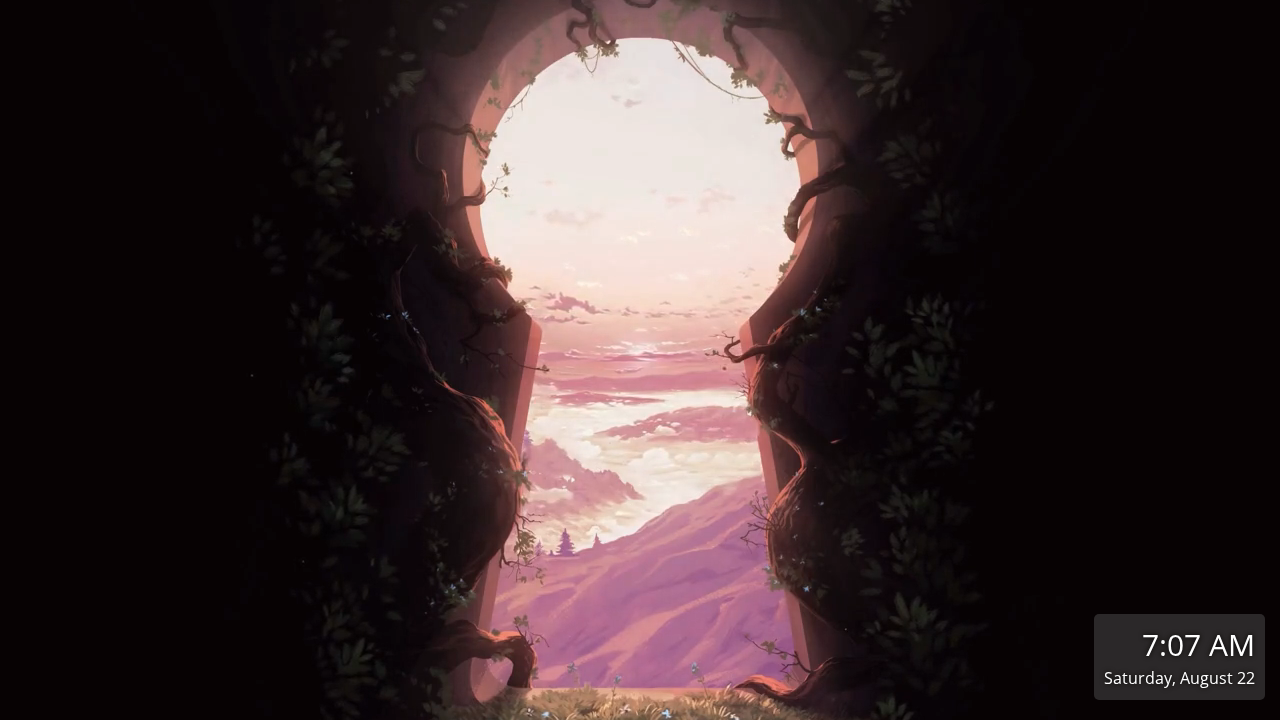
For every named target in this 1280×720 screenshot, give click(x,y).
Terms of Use (443, 699)
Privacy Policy (547, 699)
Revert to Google (750, 699)
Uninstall (851, 699)
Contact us (645, 699)
